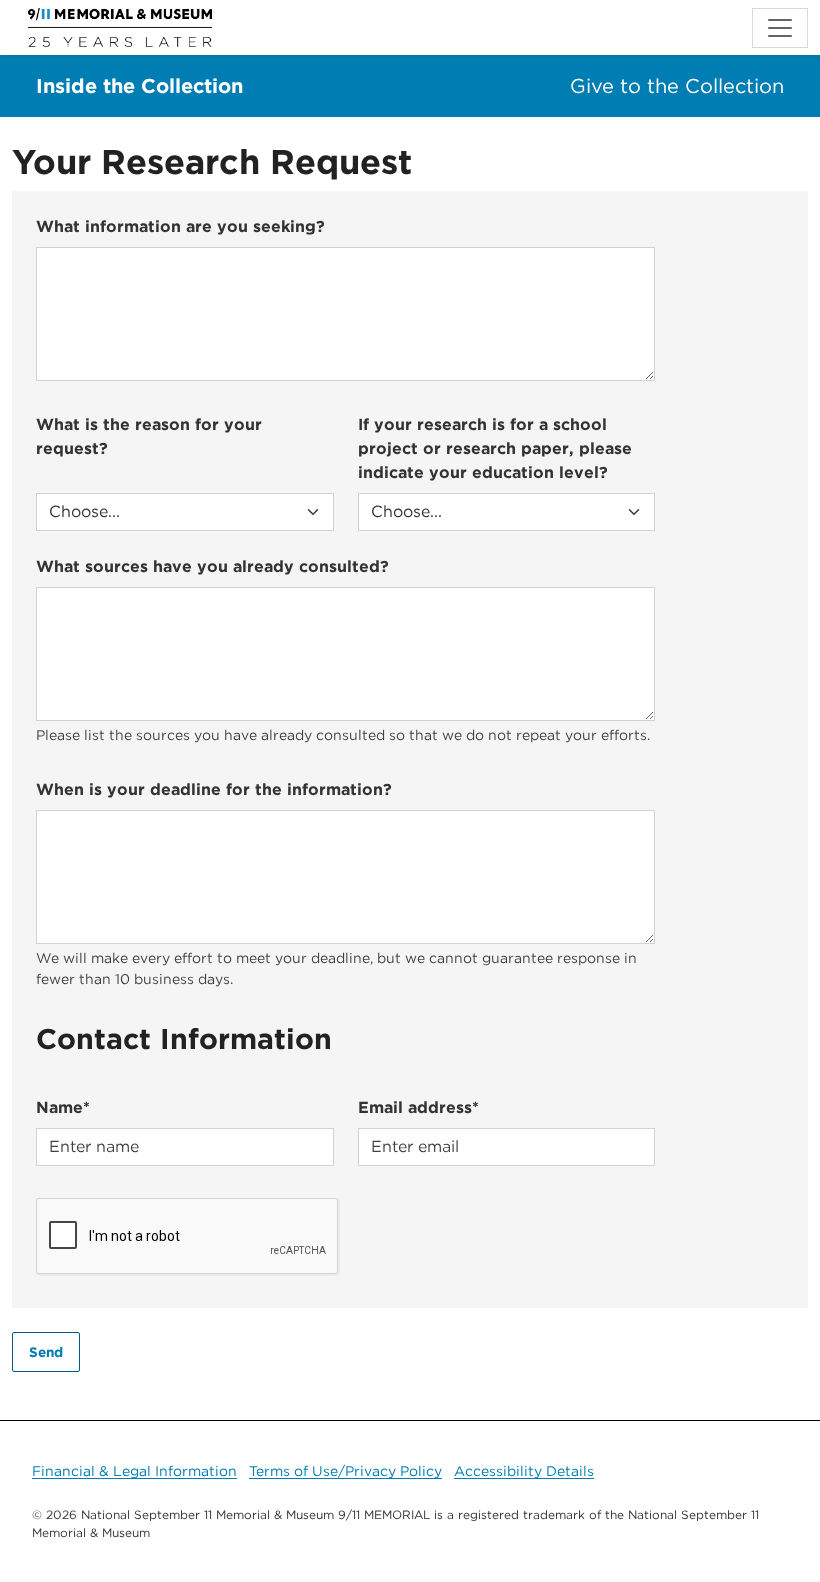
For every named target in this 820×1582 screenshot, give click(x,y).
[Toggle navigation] (780, 28)
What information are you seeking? (180, 226)
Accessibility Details (524, 1471)
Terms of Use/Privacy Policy (345, 1471)
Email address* (418, 1107)
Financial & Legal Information (134, 1471)
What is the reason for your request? (149, 436)
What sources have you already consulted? (212, 566)
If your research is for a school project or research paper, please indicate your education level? (495, 448)
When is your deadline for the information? (214, 789)
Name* (63, 1107)
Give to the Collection (677, 86)
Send (46, 1352)
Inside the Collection (139, 86)
